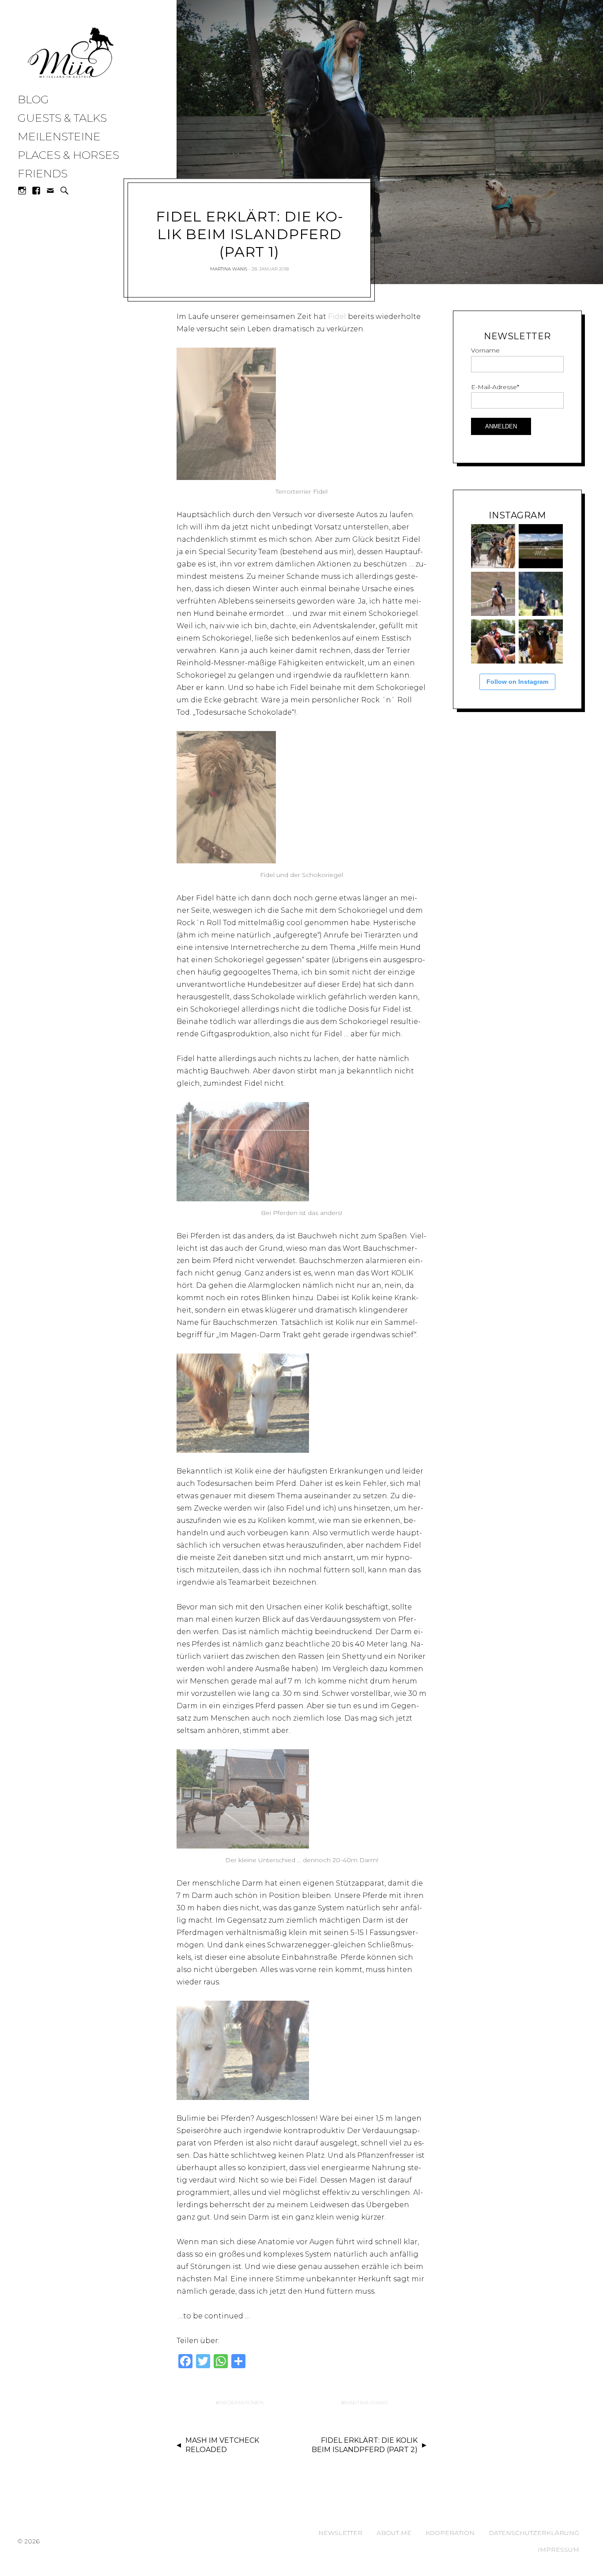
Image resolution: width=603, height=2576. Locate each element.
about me (394, 2533)
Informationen (241, 2402)
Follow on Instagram (517, 682)
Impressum (558, 2550)
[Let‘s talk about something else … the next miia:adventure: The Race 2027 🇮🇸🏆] (541, 546)
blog (33, 99)
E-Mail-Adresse (495, 387)
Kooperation (450, 2533)
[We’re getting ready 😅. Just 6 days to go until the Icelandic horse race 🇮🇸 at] (493, 546)
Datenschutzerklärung (534, 2533)
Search (64, 191)
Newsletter (340, 2533)
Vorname (485, 350)
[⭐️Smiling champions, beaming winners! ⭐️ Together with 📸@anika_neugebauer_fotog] (493, 641)
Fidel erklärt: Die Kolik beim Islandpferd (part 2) (365, 2445)
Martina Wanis (229, 269)
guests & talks (62, 118)
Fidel (337, 317)
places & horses (68, 155)
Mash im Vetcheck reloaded (222, 2445)
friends (43, 173)
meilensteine (59, 136)
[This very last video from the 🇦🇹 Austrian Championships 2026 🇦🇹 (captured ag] (493, 594)
